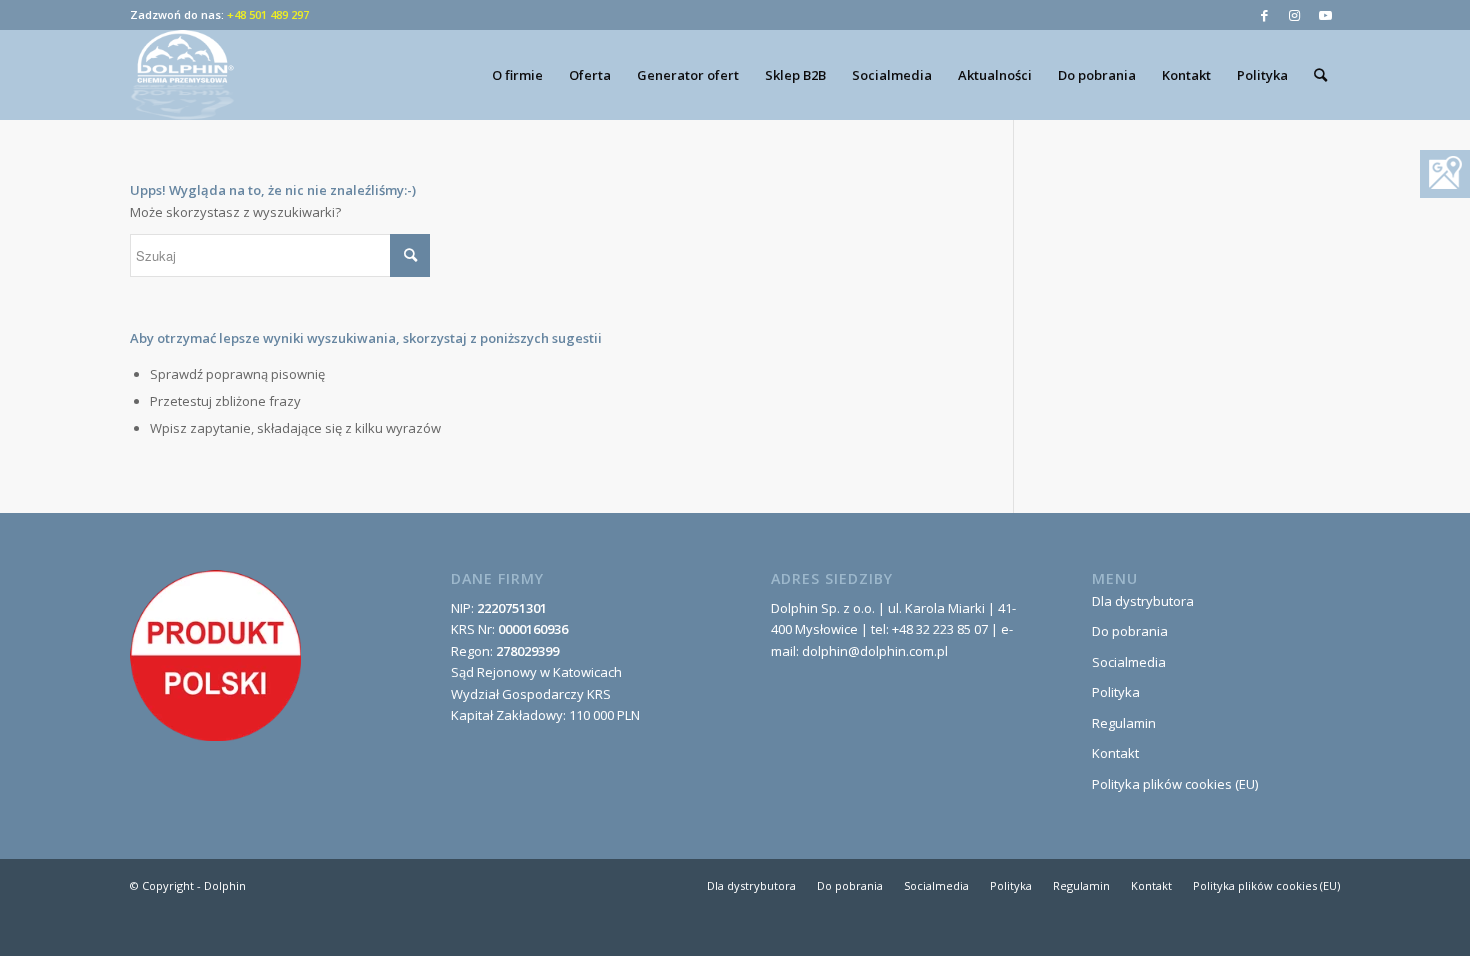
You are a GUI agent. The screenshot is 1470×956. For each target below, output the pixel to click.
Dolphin (225, 885)
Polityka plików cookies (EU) (1175, 784)
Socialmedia (1129, 662)
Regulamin (1124, 723)
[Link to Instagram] (1294, 15)
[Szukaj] (1320, 75)
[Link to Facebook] (1264, 15)
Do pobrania (1130, 631)
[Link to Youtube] (1325, 15)
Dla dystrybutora (1143, 601)
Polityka (1116, 692)
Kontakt (1115, 753)
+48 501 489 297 (268, 14)
